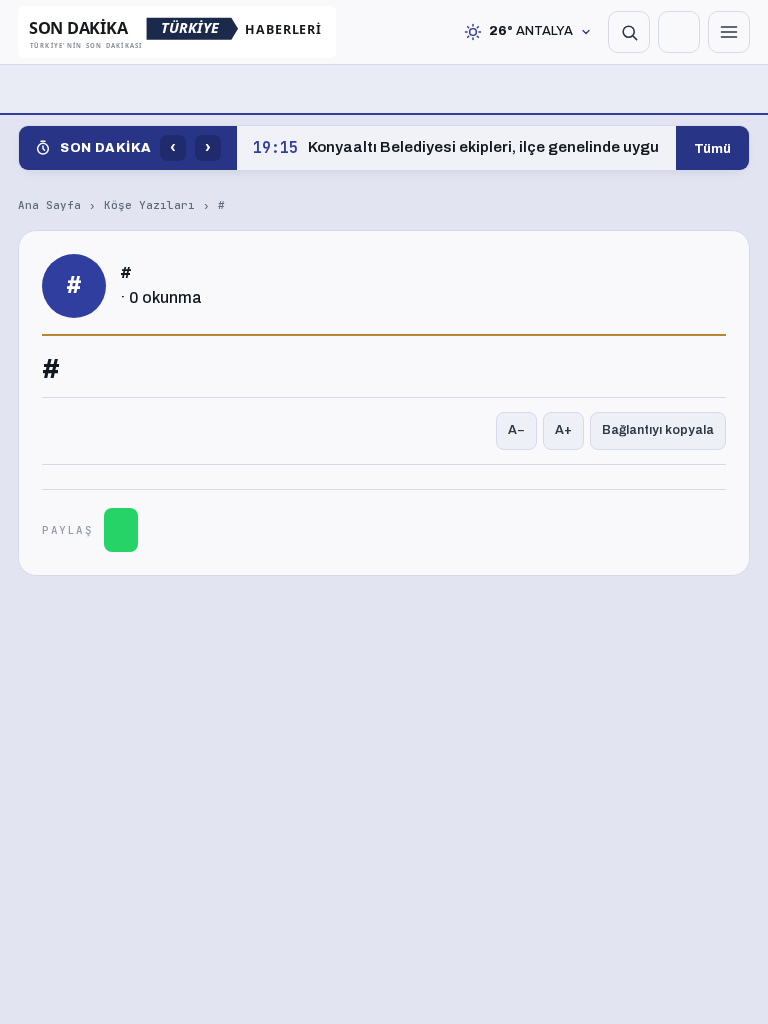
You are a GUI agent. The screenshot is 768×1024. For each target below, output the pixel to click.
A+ (563, 430)
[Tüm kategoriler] (729, 32)
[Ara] (629, 32)
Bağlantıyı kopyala (658, 430)
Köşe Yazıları (149, 205)
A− (516, 430)
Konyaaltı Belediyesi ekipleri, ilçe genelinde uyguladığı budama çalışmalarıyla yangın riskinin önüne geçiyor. (456, 148)
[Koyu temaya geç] (679, 32)
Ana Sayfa (49, 205)
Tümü (712, 148)
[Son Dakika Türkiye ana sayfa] (177, 32)
